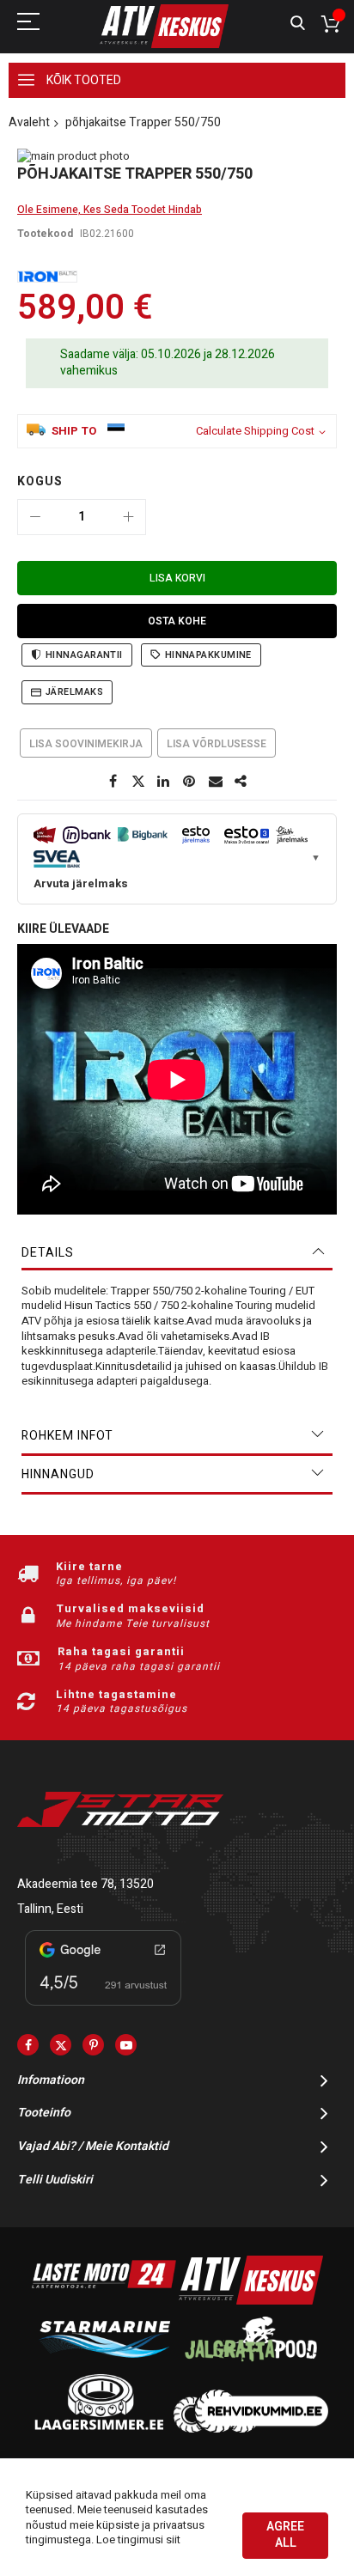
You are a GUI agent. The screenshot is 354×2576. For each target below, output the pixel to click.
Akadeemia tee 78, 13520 (85, 1884)
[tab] (177, 1253)
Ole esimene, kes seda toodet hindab (110, 210)
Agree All (285, 2535)
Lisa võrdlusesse (217, 744)
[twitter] (61, 2045)
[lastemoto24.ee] (104, 2301)
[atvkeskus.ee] (251, 2301)
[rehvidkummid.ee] (251, 2429)
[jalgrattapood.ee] (251, 2365)
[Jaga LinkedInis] (164, 782)
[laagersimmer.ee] (99, 2429)
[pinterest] (93, 2045)
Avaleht (29, 122)
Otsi (298, 24)
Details (48, 1253)
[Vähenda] (35, 517)
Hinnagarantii (84, 655)
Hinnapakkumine (208, 655)
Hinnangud (58, 1474)
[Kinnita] (190, 782)
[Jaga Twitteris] (138, 782)
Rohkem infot (67, 1436)
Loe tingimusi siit (138, 2539)
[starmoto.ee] (164, 26)
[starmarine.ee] (104, 2365)
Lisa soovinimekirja (86, 744)
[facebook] (28, 2045)
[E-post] (216, 782)
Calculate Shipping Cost (255, 431)
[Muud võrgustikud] (241, 782)
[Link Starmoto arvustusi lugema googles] (103, 2009)
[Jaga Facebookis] (113, 782)
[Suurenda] (128, 517)
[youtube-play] (126, 2045)
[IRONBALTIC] (47, 277)
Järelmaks (74, 692)
